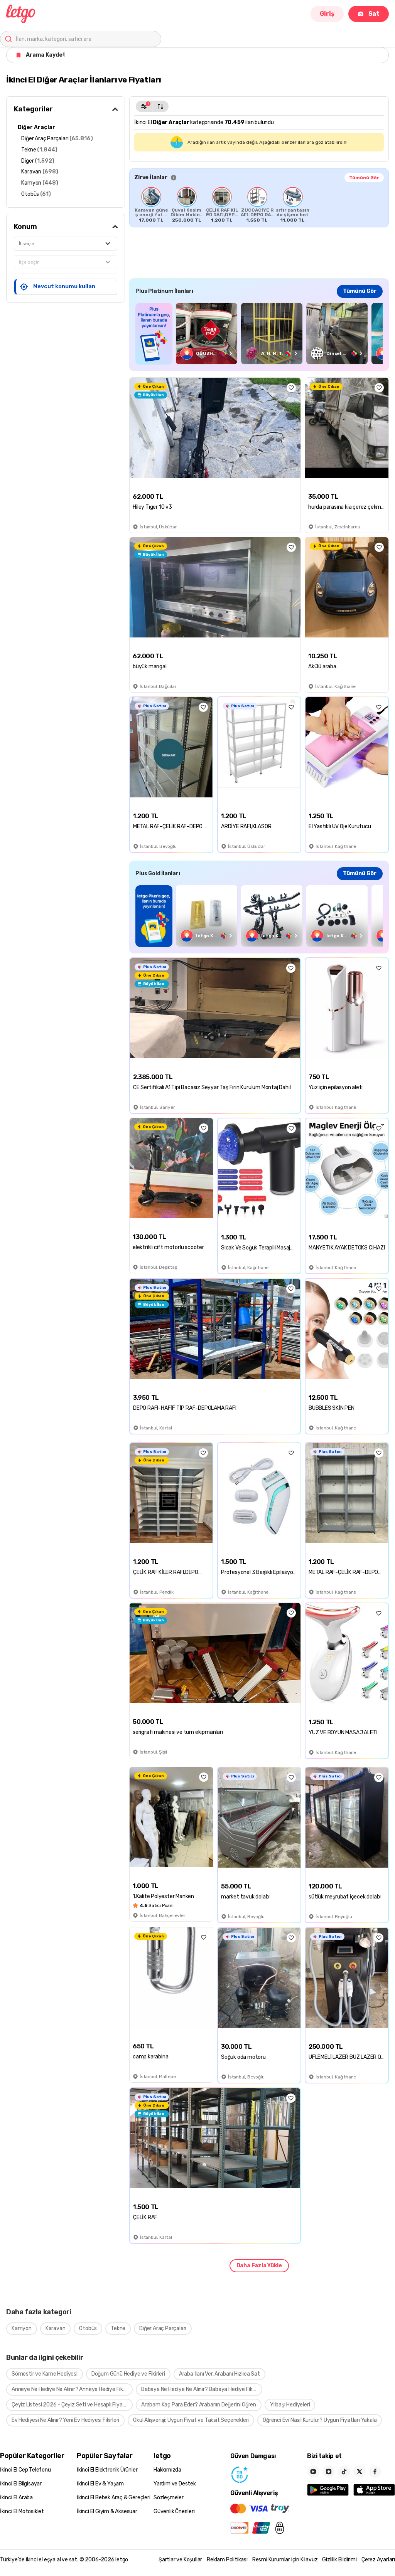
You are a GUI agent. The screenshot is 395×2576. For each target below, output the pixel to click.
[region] (259, 205)
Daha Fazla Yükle (259, 2266)
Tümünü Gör (364, 178)
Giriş (327, 14)
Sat (374, 14)
